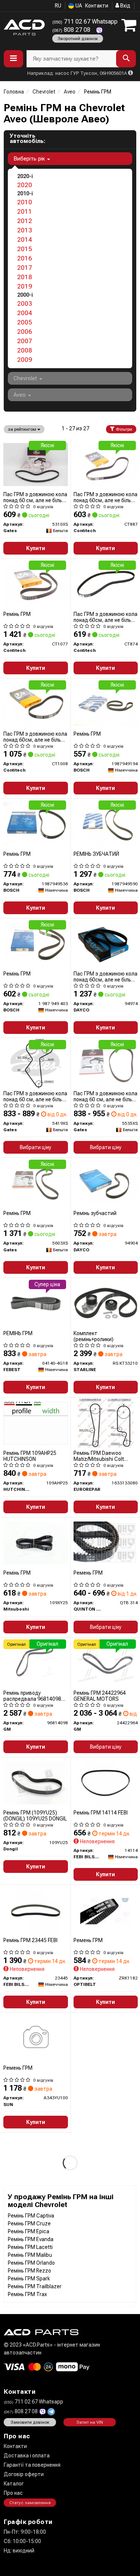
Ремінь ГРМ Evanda (31, 2239)
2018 (25, 277)
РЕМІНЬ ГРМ (18, 1333)
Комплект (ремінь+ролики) (94, 1336)
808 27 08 (72, 30)
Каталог (14, 2484)
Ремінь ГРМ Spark (29, 2279)
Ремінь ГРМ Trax (27, 2294)
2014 (25, 239)
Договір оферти (24, 2474)
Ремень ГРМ (88, 1573)
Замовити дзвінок (30, 2422)
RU (58, 6)
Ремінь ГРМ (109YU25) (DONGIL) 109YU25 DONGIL (35, 1815)
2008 (25, 350)
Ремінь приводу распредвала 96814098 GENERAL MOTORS (32, 1696)
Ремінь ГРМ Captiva (31, 2216)
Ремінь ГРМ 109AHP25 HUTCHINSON (30, 1456)
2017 (25, 268)
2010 (25, 202)
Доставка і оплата (27, 2456)
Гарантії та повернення (32, 2465)
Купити (36, 548)
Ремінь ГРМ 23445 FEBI (30, 1940)
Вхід (125, 6)
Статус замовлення (30, 2503)
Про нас (13, 2493)
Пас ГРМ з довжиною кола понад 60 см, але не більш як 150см (35, 497)
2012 (25, 221)
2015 (25, 249)
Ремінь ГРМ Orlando (31, 2263)
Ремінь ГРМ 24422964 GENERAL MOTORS (100, 1696)
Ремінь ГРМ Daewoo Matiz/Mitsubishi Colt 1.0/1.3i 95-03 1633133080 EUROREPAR (105, 1456)
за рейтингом (23, 429)
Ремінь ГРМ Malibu (30, 2255)
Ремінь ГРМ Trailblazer (35, 2286)
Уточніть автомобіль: (27, 138)
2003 (25, 303)
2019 (25, 286)
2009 (25, 360)
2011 (25, 211)
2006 (25, 332)
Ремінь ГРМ (17, 614)
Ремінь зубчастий (95, 1213)
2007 (25, 341)
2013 (25, 230)
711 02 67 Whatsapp (85, 22)
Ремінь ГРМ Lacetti (30, 2247)
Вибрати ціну (35, 1147)
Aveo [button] (20, 395)
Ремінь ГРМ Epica (29, 2231)
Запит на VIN (90, 2422)
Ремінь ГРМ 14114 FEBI (101, 1813)
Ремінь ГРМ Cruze (29, 2224)
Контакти (97, 6)
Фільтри (123, 429)
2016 (25, 258)
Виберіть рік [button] (30, 159)
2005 (25, 322)
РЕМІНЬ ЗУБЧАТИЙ (96, 854)
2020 (25, 185)
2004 (25, 313)
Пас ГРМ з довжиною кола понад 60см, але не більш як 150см (105, 497)
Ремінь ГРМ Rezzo (29, 2271)
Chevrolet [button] (26, 378)
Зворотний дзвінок (78, 39)
